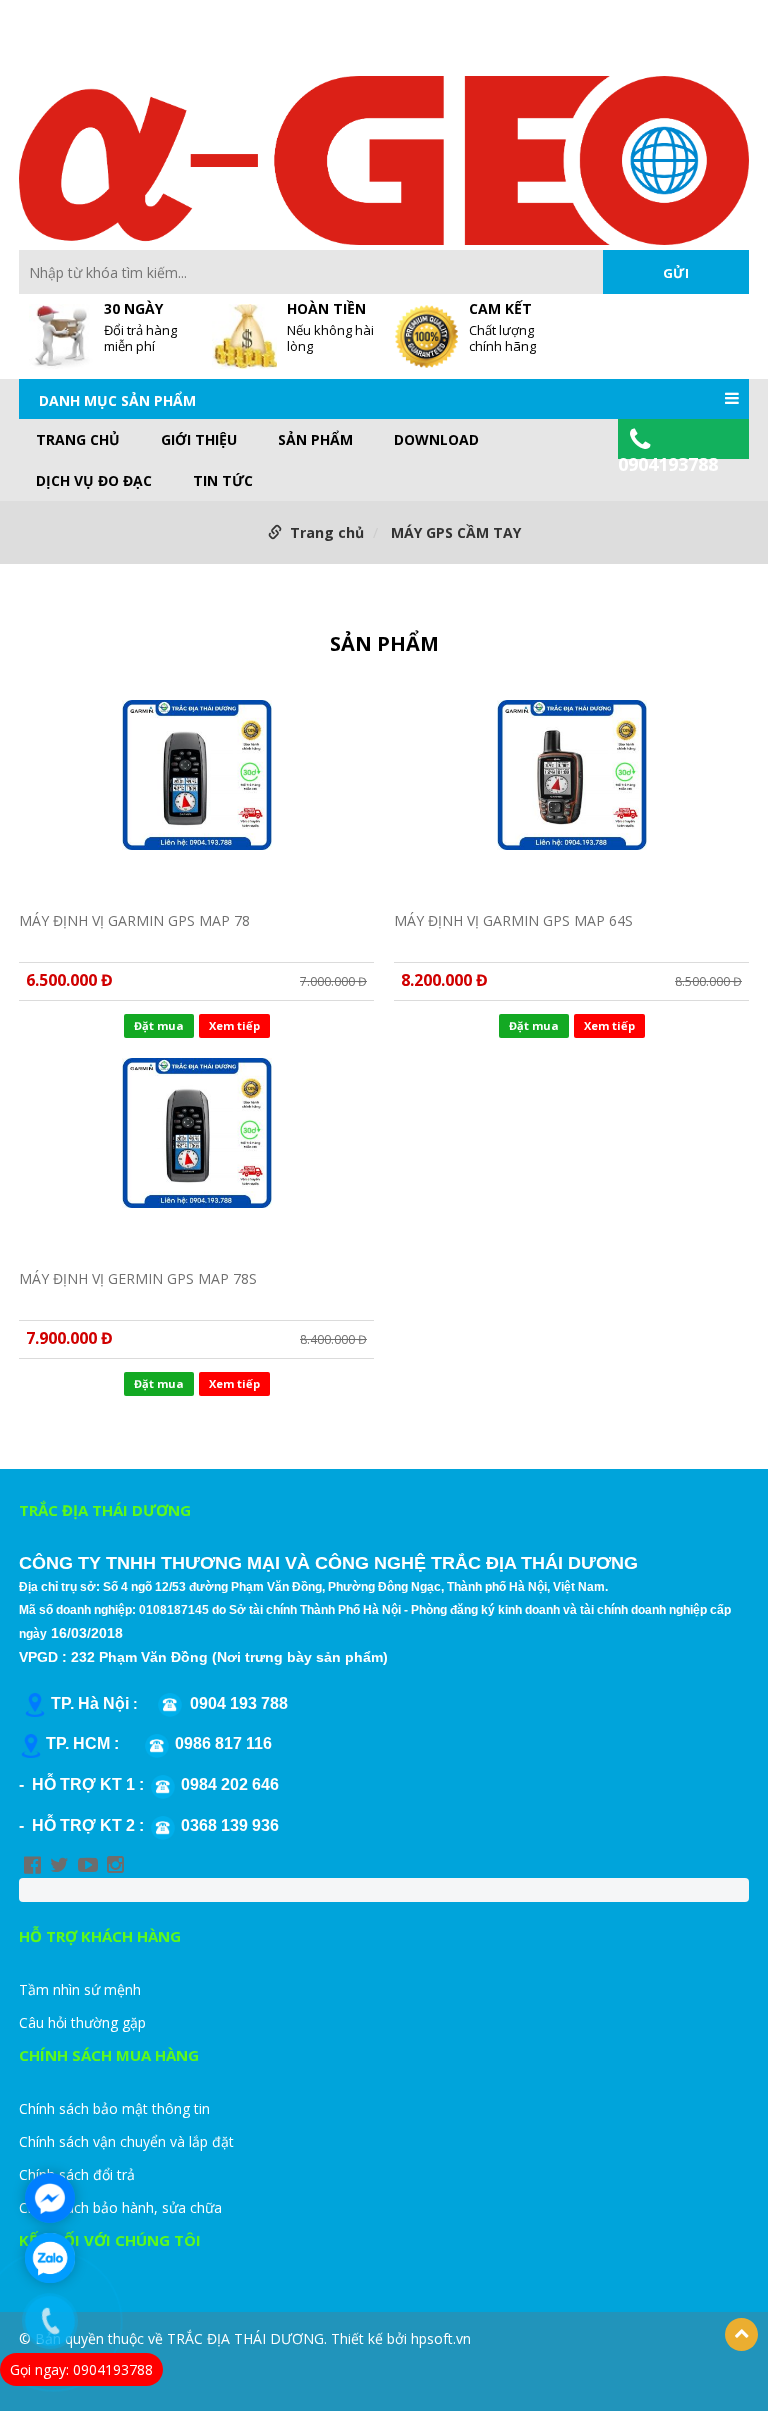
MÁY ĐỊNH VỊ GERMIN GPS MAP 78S (138, 1278)
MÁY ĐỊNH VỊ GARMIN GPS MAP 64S (513, 920)
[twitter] (59, 1865)
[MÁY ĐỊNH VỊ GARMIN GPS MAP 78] (196, 794)
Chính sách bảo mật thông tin (114, 2108)
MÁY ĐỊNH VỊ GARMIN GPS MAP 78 (134, 920)
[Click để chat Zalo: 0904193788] (50, 2258)
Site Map (475, 48)
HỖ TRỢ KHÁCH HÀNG (100, 1936)
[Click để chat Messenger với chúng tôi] (50, 2198)
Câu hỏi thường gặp (82, 2022)
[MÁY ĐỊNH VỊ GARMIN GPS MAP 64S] (571, 794)
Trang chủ (78, 440)
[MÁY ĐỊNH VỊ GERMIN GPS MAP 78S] (196, 1152)
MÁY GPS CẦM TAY (456, 532)
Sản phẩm (315, 440)
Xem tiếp (234, 1025)
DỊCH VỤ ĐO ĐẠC (94, 481)
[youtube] (88, 1865)
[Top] (741, 2334)
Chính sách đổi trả (77, 2174)
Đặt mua (159, 1025)
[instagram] (115, 1865)
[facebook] (32, 1865)
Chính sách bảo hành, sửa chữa (120, 2207)
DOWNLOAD (436, 440)
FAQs (418, 48)
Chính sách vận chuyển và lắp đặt (126, 2141)
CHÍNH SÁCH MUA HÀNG (109, 2055)
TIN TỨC (223, 481)
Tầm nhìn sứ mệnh (80, 1989)
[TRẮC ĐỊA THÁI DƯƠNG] (384, 158)
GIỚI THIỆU (199, 440)
